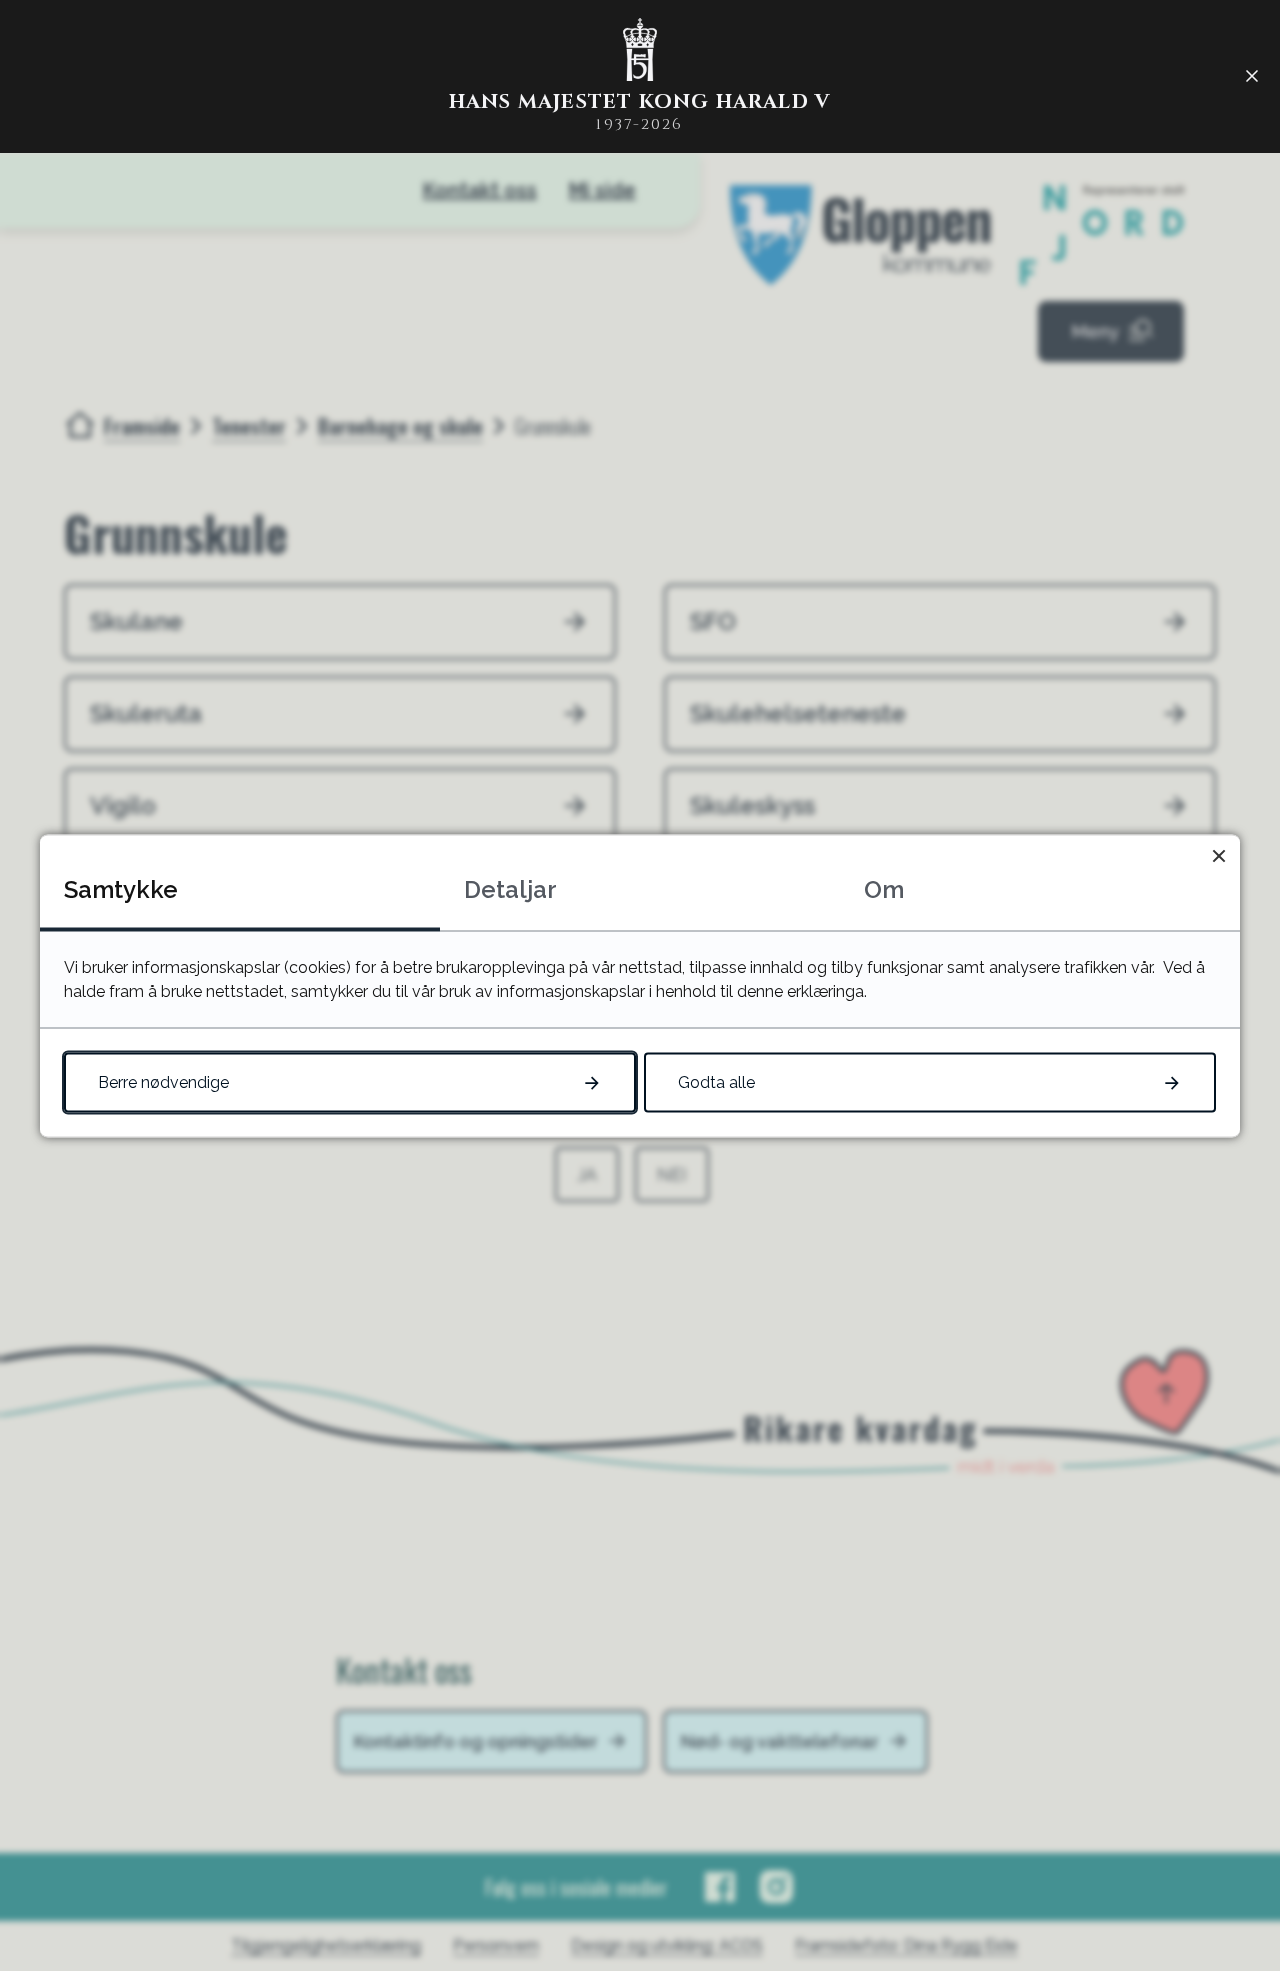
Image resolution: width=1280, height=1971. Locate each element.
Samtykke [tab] (121, 888)
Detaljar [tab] (510, 888)
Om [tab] (884, 888)
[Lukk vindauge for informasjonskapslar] (1218, 855)
